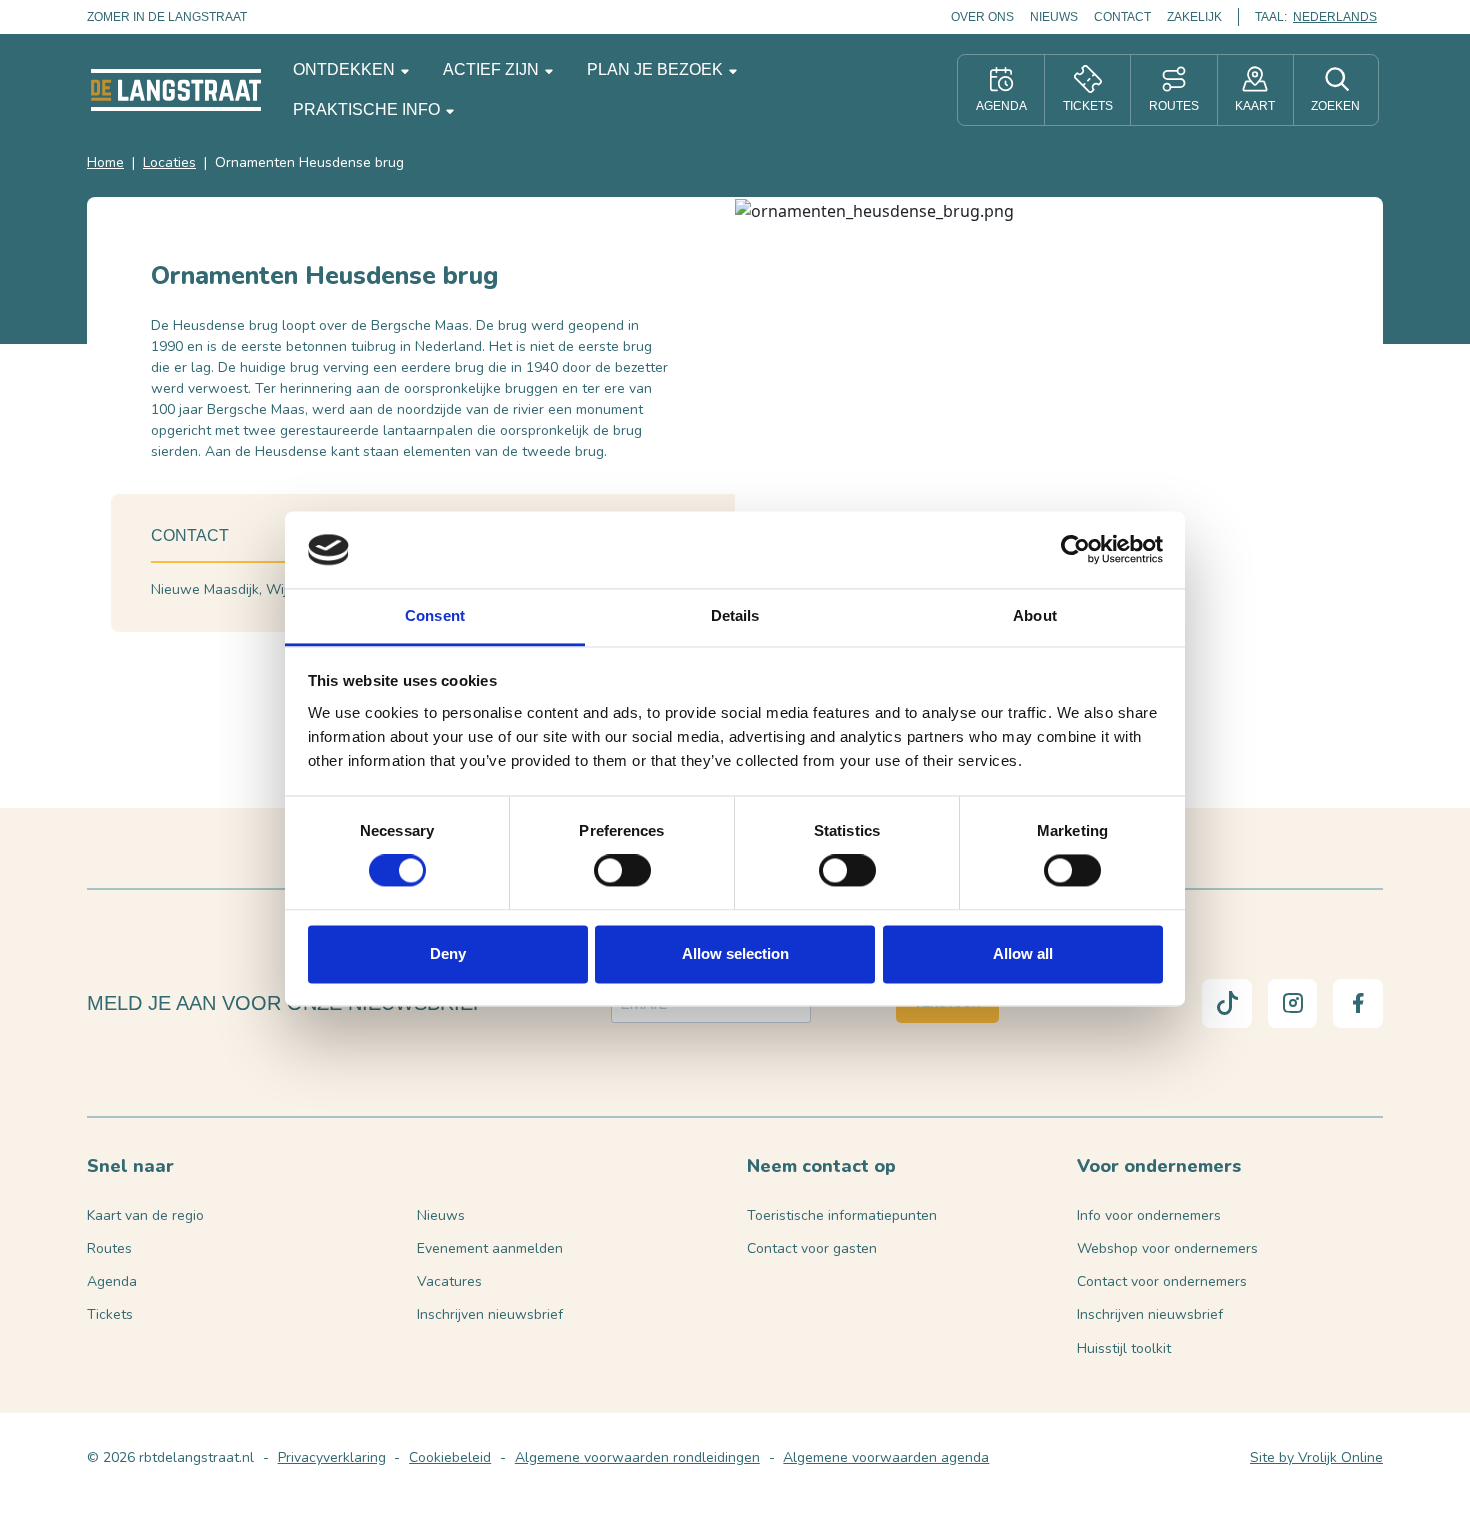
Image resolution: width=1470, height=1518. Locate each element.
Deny (448, 953)
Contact (1122, 17)
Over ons (982, 17)
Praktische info (368, 109)
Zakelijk (1194, 17)
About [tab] (1035, 615)
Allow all (1023, 953)
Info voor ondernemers (1149, 1215)
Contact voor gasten (812, 1248)
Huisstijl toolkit (1124, 1348)
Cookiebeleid (450, 1457)
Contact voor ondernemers (1162, 1281)
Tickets (110, 1314)
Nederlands (1335, 17)
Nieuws (1054, 17)
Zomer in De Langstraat (167, 17)
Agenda (112, 1281)
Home (105, 162)
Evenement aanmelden (490, 1248)
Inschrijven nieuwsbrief (490, 1314)
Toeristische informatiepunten (842, 1215)
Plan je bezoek (657, 69)
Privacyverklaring (332, 1457)
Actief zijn (493, 69)
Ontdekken (346, 69)
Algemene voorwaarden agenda (886, 1457)
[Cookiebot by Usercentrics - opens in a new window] (1075, 550)
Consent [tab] (435, 615)
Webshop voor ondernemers (1167, 1248)
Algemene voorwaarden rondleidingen (637, 1457)
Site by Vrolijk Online (1316, 1457)
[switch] (622, 871)
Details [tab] (735, 615)
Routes (109, 1248)
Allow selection (735, 953)
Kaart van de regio (145, 1215)
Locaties (169, 162)
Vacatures (449, 1281)
